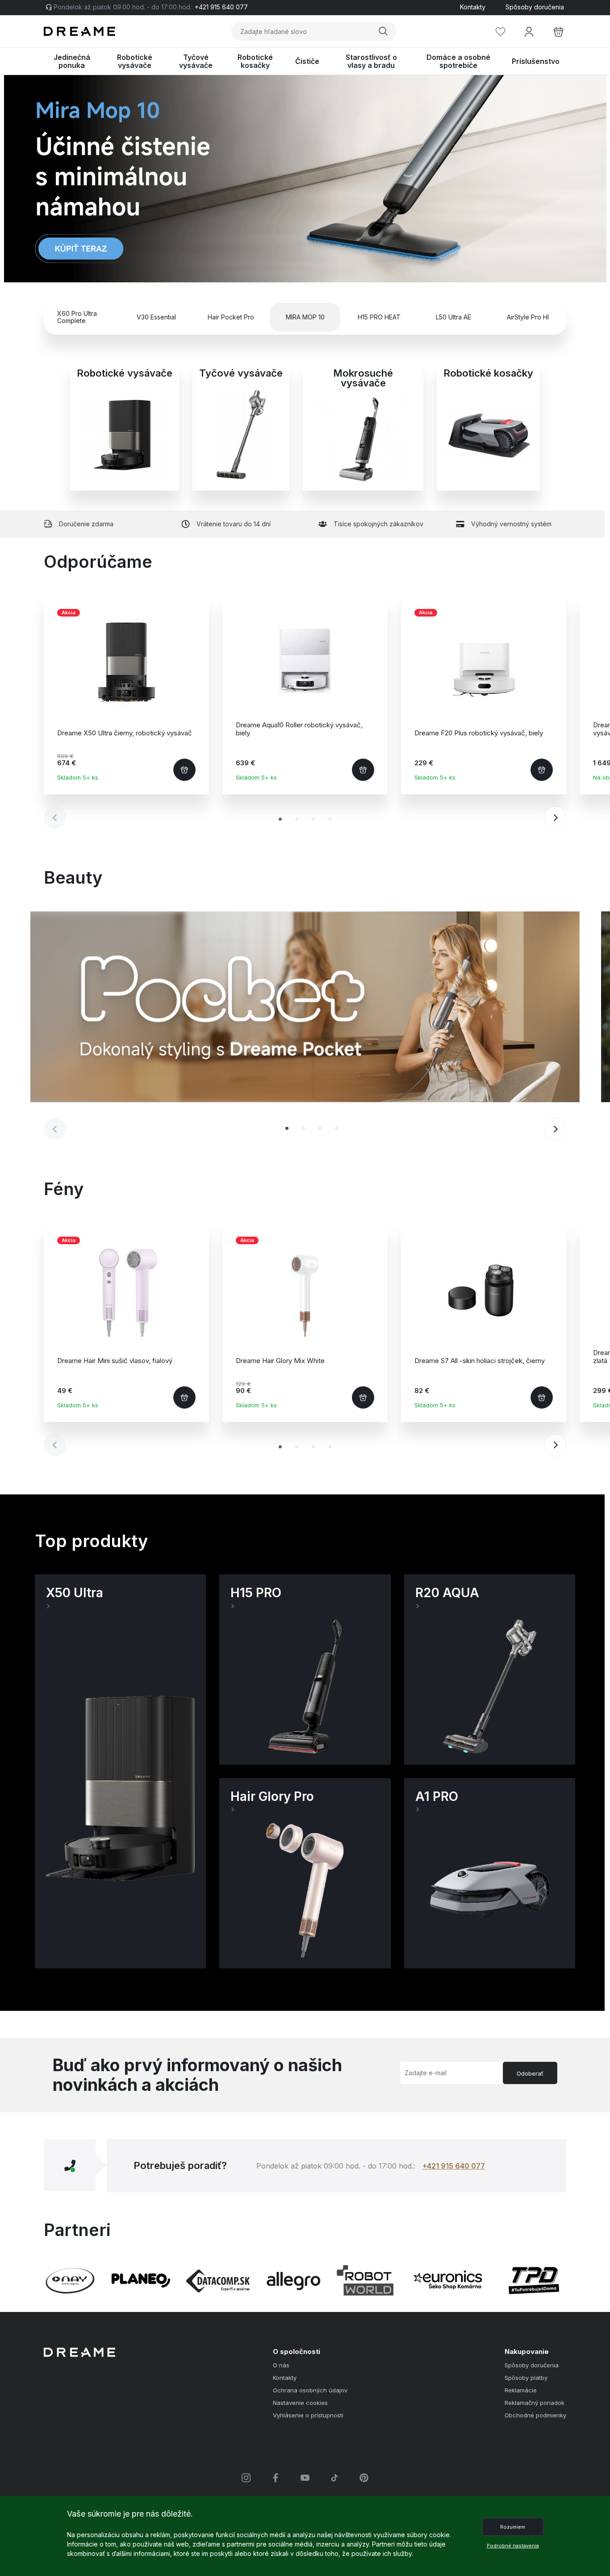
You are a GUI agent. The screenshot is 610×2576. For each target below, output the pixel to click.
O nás (281, 2365)
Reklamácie (521, 2390)
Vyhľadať (384, 31)
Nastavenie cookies (300, 2403)
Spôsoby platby (526, 2378)
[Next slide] (555, 179)
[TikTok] (334, 2478)
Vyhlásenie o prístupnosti (308, 2415)
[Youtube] (305, 2478)
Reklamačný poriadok (535, 2403)
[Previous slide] (55, 179)
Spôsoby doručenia (535, 7)
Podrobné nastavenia (513, 2546)
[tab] (280, 819)
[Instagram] (246, 2478)
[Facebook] (276, 2478)
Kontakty (473, 7)
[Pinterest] (364, 2478)
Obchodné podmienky (535, 2415)
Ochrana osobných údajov (310, 2390)
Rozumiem (513, 2527)
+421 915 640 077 (454, 2166)
